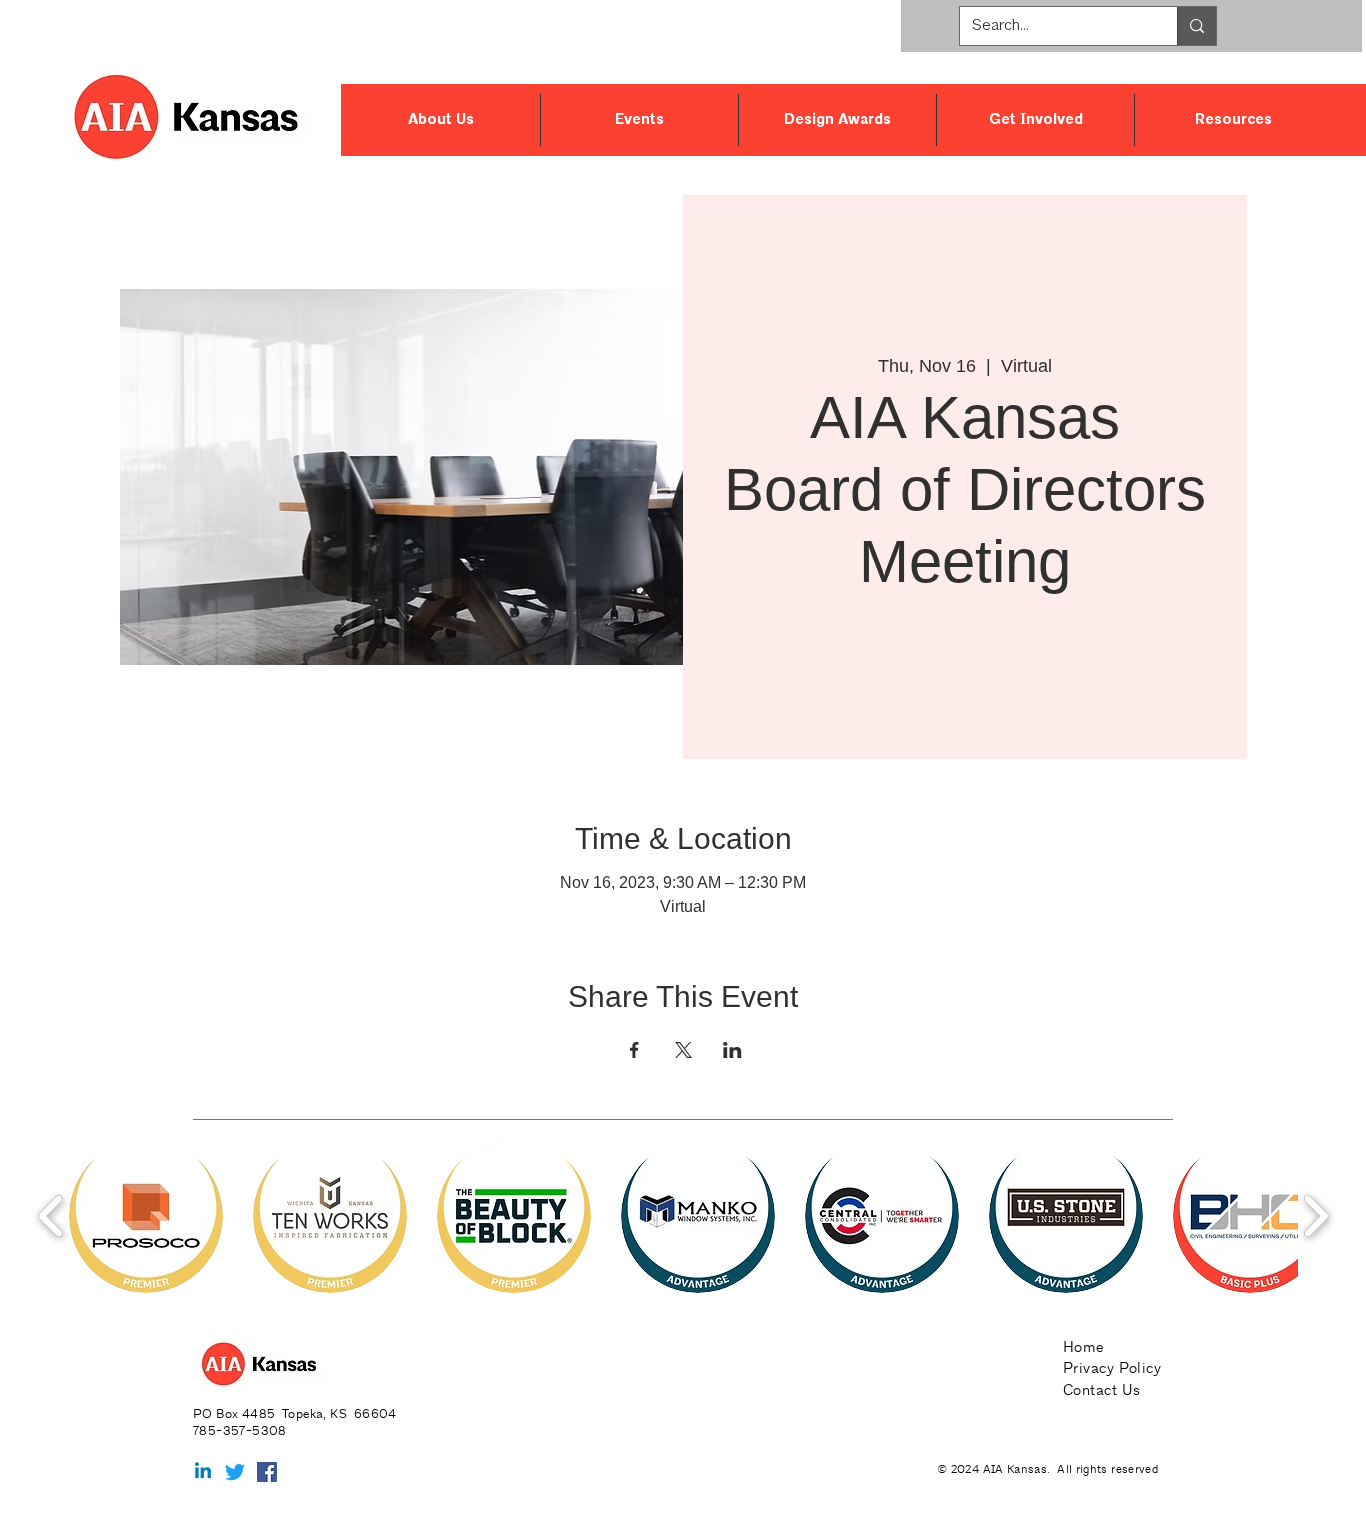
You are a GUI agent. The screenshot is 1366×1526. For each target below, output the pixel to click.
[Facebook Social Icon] (267, 1472)
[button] (440, 120)
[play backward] (51, 1215)
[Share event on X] (683, 1050)
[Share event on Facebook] (634, 1050)
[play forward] (1315, 1215)
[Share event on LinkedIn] (732, 1050)
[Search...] (1196, 26)
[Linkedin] (203, 1472)
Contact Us (1102, 1389)
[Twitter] (235, 1472)
